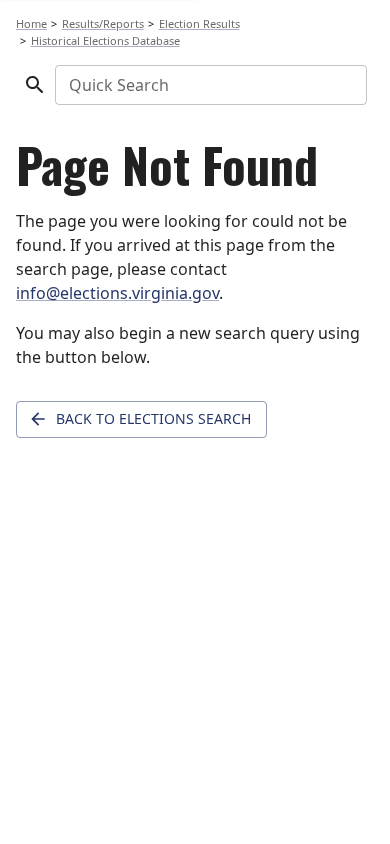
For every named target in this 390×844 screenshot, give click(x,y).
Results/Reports (103, 23)
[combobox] (209, 85)
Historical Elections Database (105, 40)
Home (31, 23)
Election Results (199, 23)
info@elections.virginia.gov (117, 293)
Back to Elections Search (153, 418)
